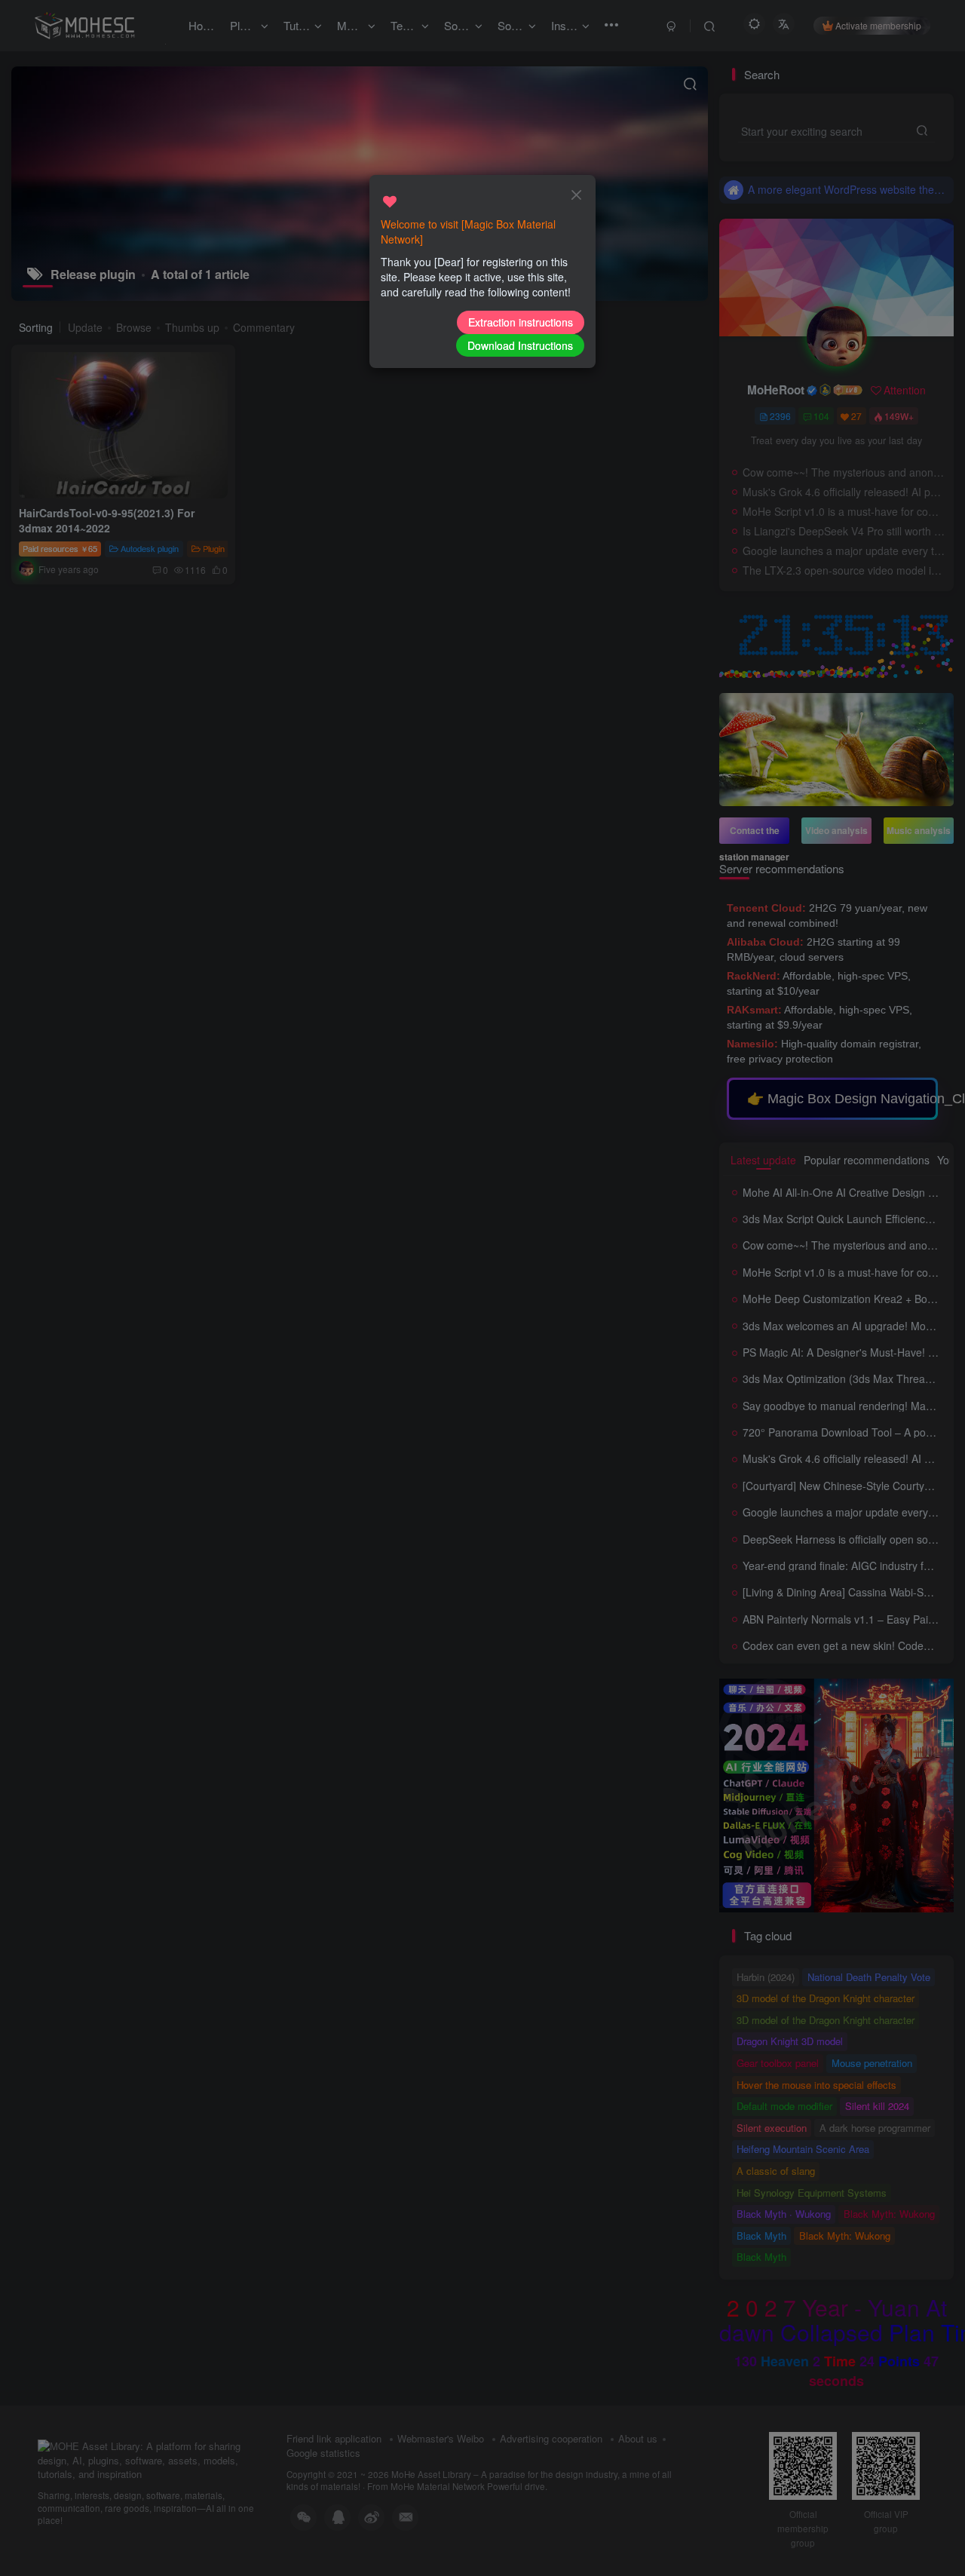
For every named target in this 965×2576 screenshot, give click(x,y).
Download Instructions (520, 345)
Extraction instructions (521, 322)
